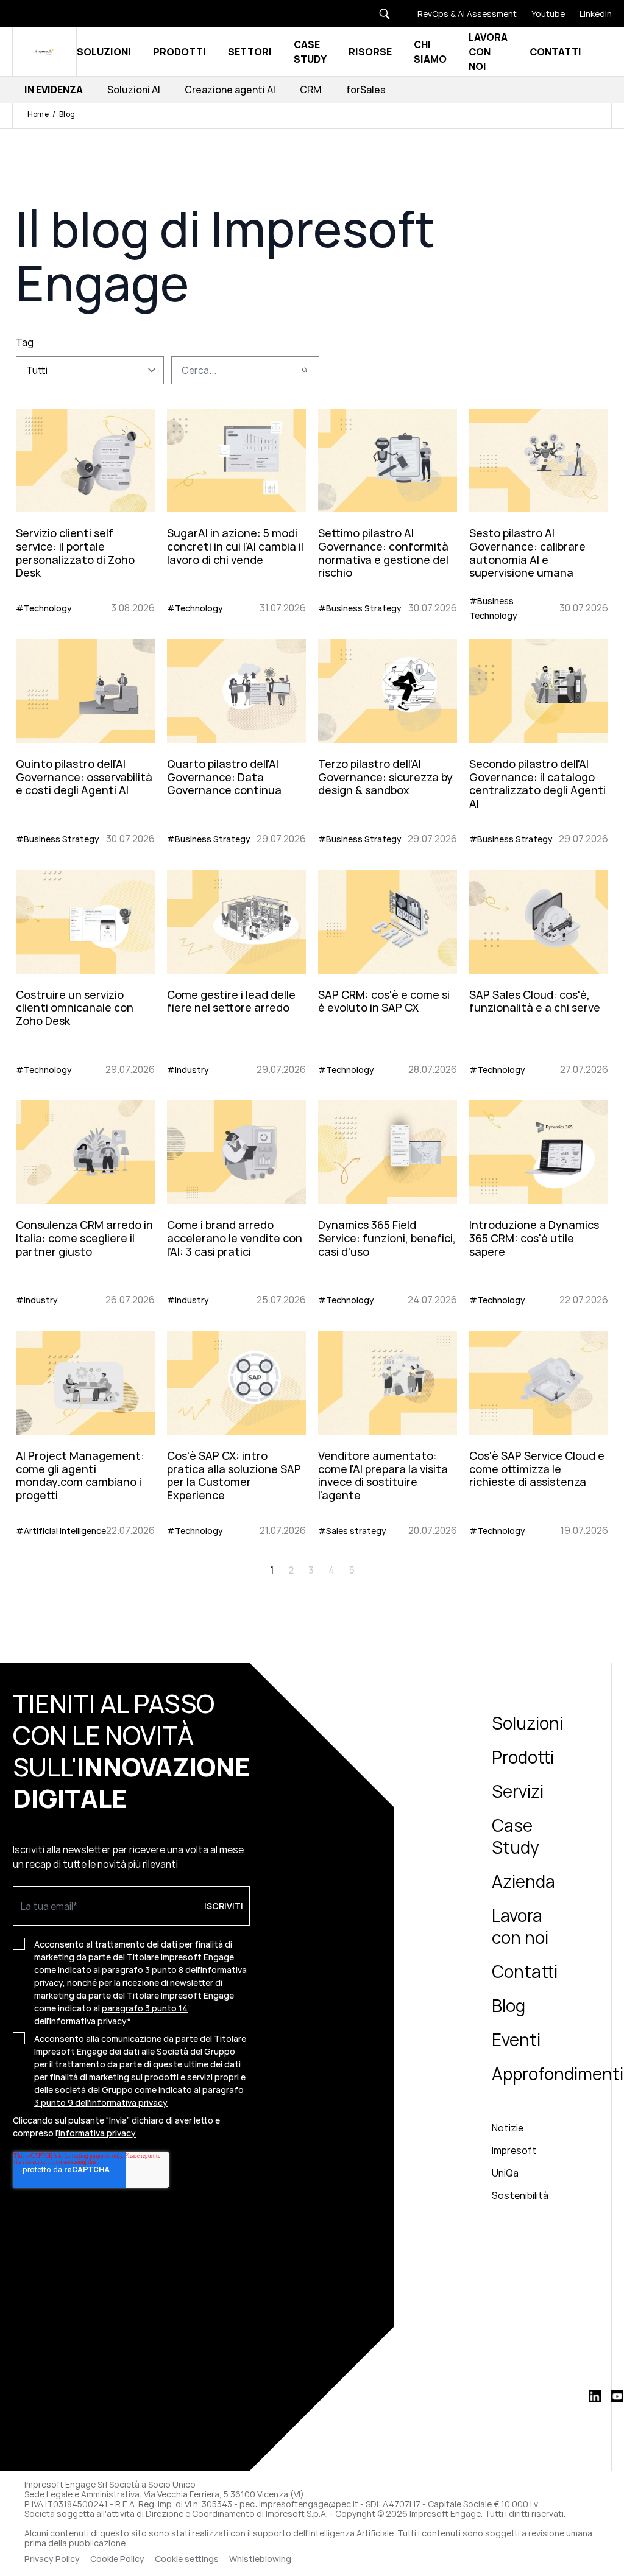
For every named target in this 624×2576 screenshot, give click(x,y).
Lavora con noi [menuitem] (520, 1926)
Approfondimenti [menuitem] (558, 2074)
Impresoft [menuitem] (514, 2150)
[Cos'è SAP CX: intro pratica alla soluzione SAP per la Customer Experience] (236, 1431)
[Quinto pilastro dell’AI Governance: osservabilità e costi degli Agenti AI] (85, 740)
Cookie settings (187, 2559)
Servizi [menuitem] (518, 1791)
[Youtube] (541, 14)
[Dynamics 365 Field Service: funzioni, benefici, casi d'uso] (388, 1201)
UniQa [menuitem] (505, 2173)
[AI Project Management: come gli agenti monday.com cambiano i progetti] (85, 1431)
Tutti (37, 370)
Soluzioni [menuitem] (527, 1723)
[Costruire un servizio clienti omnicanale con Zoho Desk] (85, 970)
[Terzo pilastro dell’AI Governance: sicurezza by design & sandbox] (388, 740)
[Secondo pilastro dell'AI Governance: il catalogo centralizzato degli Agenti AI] (539, 740)
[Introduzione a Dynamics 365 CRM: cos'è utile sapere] (539, 1201)
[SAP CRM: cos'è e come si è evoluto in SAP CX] (388, 970)
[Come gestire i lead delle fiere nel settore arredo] (236, 970)
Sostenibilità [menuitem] (520, 2195)
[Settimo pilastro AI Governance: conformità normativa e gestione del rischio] (388, 509)
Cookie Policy (117, 2559)
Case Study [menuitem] (516, 1836)
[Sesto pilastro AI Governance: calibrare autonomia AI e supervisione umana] (539, 509)
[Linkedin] (588, 14)
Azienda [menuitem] (523, 1881)
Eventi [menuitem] (516, 2039)
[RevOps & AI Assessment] (460, 14)
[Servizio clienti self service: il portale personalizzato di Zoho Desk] (85, 509)
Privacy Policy (52, 2559)
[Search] (305, 370)
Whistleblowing (261, 2559)
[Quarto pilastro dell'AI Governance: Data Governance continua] (236, 740)
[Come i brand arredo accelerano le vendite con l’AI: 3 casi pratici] (236, 1201)
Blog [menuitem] (509, 2005)
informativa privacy (97, 2133)
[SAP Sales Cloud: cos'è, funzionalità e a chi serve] (539, 970)
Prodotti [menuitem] (523, 1757)
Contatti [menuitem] (525, 1971)
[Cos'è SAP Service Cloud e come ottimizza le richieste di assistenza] (539, 1431)
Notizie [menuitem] (508, 2128)
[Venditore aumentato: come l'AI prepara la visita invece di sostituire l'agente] (388, 1431)
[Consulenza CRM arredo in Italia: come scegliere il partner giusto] (85, 1201)
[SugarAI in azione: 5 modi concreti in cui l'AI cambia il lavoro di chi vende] (236, 509)
